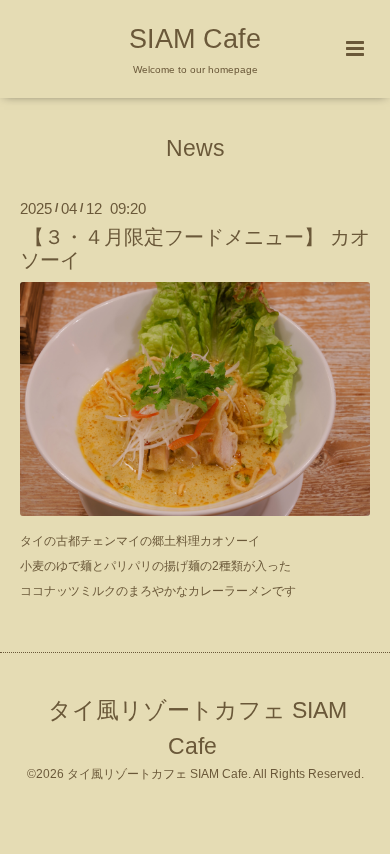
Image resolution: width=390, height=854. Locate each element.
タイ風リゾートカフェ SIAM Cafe (197, 728)
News (195, 148)
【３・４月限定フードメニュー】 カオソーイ (195, 248)
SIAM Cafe (195, 39)
